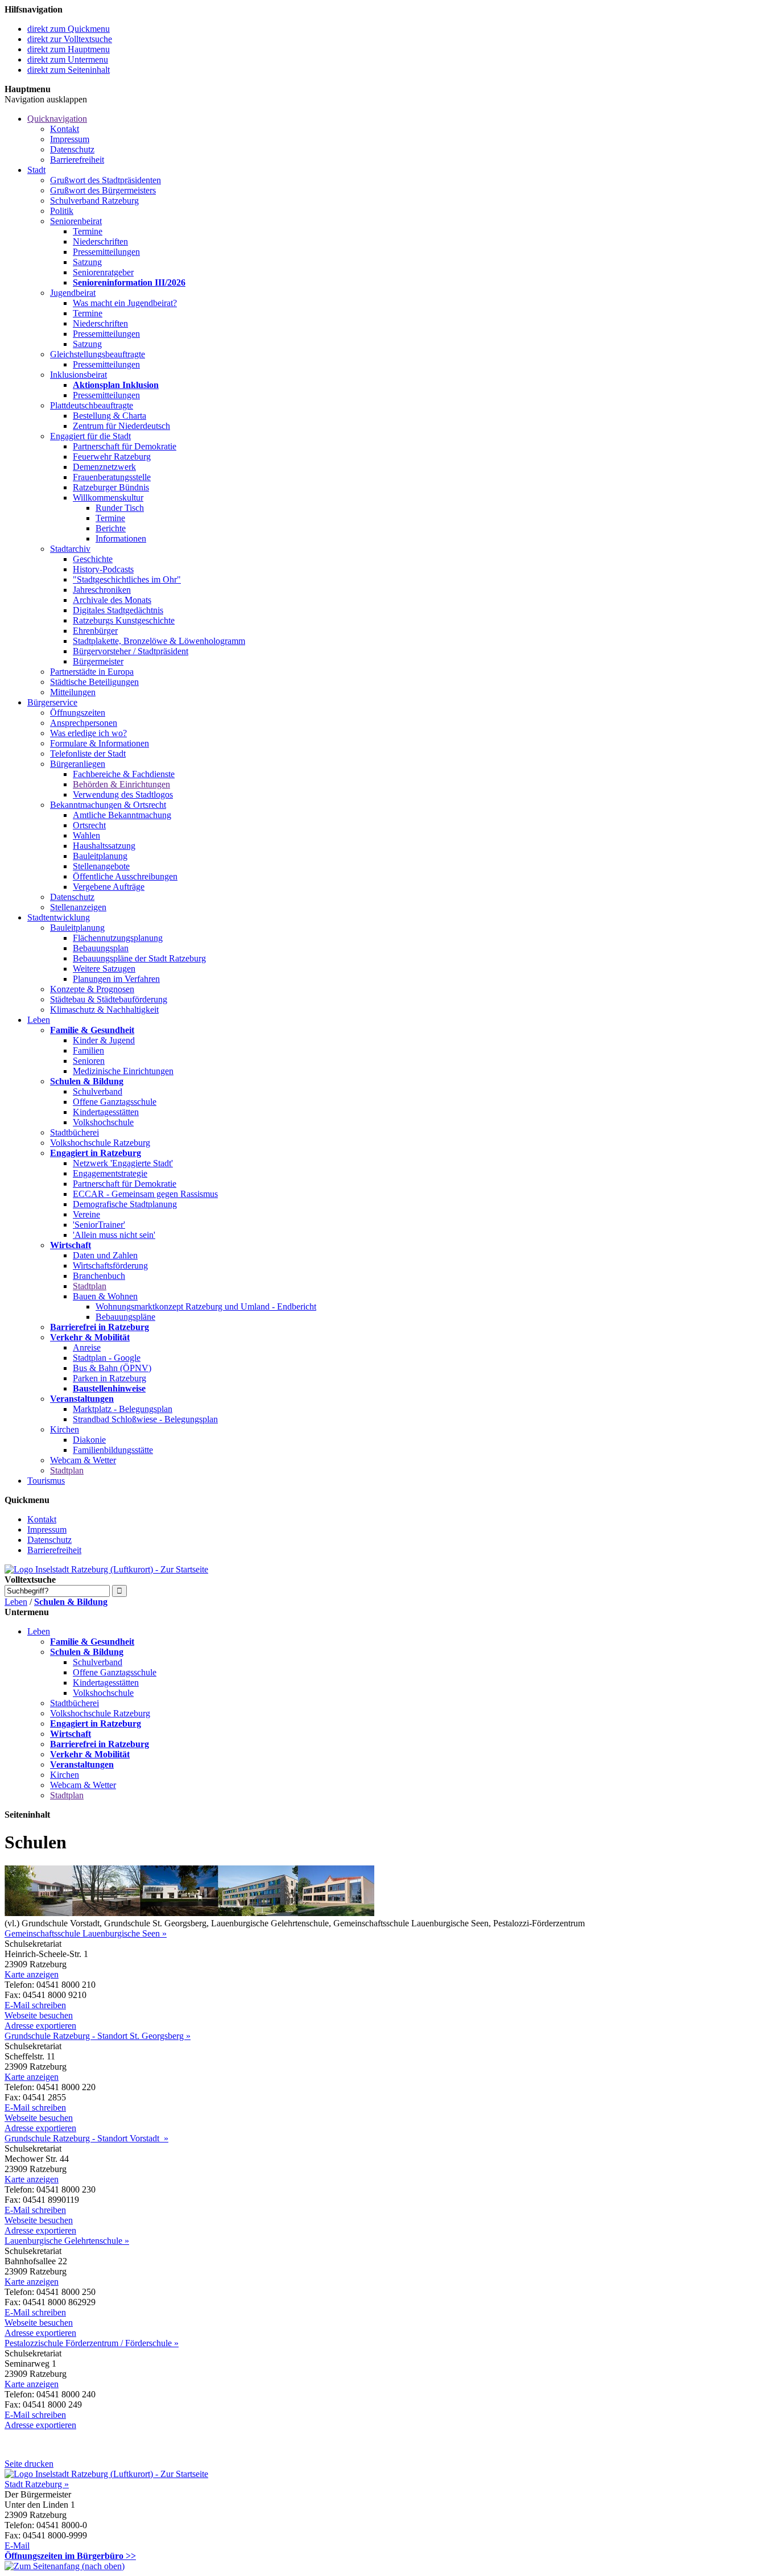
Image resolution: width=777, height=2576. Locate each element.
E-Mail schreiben (35, 2005)
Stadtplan (90, 1286)
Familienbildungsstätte (113, 1450)
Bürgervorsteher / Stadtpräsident (131, 651)
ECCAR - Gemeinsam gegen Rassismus (145, 1194)
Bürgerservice (52, 702)
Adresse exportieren (40, 2026)
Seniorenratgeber (103, 272)
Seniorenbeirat (76, 221)
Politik (62, 211)
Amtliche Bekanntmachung (122, 815)
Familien (88, 1050)
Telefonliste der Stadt (88, 754)
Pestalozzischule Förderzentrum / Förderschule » (92, 2343)
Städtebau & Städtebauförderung (109, 999)
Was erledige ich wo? (88, 733)
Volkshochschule (103, 1122)
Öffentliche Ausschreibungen (125, 876)
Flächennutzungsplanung (118, 938)
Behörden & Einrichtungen (121, 784)
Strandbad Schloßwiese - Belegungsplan (145, 1419)
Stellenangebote (101, 866)
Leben (39, 1020)
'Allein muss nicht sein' (114, 1235)
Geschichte (93, 559)
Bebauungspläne (125, 1317)
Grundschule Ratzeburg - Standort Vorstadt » (86, 2138)
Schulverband (98, 1091)
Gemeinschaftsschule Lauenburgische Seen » (86, 1933)
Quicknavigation (57, 119)
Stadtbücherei (75, 1132)
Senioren (89, 1061)
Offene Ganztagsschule (115, 1102)
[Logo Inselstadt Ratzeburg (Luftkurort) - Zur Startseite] (106, 1569)
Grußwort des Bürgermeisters (103, 190)
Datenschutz (72, 149)
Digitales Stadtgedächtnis (118, 610)
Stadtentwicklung (59, 917)
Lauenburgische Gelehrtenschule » (67, 2241)
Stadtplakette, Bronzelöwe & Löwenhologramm (159, 641)
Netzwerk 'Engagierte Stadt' (123, 1163)
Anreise (87, 1347)
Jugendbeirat (73, 293)
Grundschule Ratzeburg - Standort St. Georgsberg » (98, 2036)
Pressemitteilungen (106, 252)
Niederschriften (100, 242)
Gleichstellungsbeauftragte (98, 354)
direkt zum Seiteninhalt (69, 70)
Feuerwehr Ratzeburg (112, 457)
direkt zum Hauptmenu (69, 49)
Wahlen (86, 835)
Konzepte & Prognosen (92, 989)
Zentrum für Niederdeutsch (121, 426)
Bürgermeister (98, 661)
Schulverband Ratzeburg (94, 201)
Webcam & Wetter (83, 1460)
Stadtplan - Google (107, 1358)
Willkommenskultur (108, 498)
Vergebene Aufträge (109, 887)
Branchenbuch (99, 1276)
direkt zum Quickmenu (69, 29)
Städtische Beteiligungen (94, 682)
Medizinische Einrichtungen (123, 1071)
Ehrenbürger (95, 631)
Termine (88, 231)
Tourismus (46, 1481)
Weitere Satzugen (104, 969)
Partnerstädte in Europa (92, 672)
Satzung (87, 262)
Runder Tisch (120, 508)
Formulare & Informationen (100, 743)
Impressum (70, 139)
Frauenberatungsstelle (112, 477)
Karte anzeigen (32, 1974)
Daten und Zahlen (105, 1255)
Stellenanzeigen (78, 907)
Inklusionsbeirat (78, 375)
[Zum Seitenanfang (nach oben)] (65, 2566)
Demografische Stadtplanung (125, 1204)
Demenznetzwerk (104, 467)
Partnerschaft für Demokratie (125, 446)
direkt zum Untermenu (68, 59)
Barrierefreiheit (77, 160)
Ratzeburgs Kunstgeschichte (124, 620)
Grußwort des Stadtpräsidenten (106, 180)
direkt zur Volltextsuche (70, 39)
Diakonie (89, 1440)
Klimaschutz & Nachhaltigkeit (104, 1010)
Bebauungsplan (101, 948)
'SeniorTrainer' (99, 1225)
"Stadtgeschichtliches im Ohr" (127, 579)
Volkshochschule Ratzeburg (100, 1143)
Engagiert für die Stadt (90, 436)
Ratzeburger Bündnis (111, 487)
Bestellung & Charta (109, 416)
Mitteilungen (73, 692)
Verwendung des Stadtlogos (123, 794)
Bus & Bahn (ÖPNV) (112, 1368)
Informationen (121, 538)
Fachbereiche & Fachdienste (124, 774)
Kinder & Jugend (104, 1040)
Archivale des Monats (112, 600)
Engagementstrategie (110, 1173)
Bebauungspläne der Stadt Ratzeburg (139, 958)
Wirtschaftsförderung (110, 1266)
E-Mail (17, 2546)
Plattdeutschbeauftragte (92, 405)
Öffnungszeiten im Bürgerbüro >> (70, 2556)
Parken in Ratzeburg (109, 1378)
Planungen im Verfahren (116, 979)
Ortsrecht (89, 825)
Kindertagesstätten (106, 1112)
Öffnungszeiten (78, 713)
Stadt (36, 170)
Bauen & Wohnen (105, 1296)
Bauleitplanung (100, 856)
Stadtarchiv (70, 549)
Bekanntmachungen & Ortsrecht (108, 805)
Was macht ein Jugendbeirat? (125, 303)
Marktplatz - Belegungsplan (123, 1409)
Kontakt (65, 129)
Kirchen (65, 1429)
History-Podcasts (103, 569)
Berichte (111, 528)
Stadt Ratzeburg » (37, 2484)
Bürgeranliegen (78, 764)
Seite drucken (29, 2464)
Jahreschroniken (102, 590)
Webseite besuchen (39, 2015)
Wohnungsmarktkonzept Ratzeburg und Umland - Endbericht (206, 1306)
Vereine (86, 1214)
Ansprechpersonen (84, 723)
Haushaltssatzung (104, 846)
